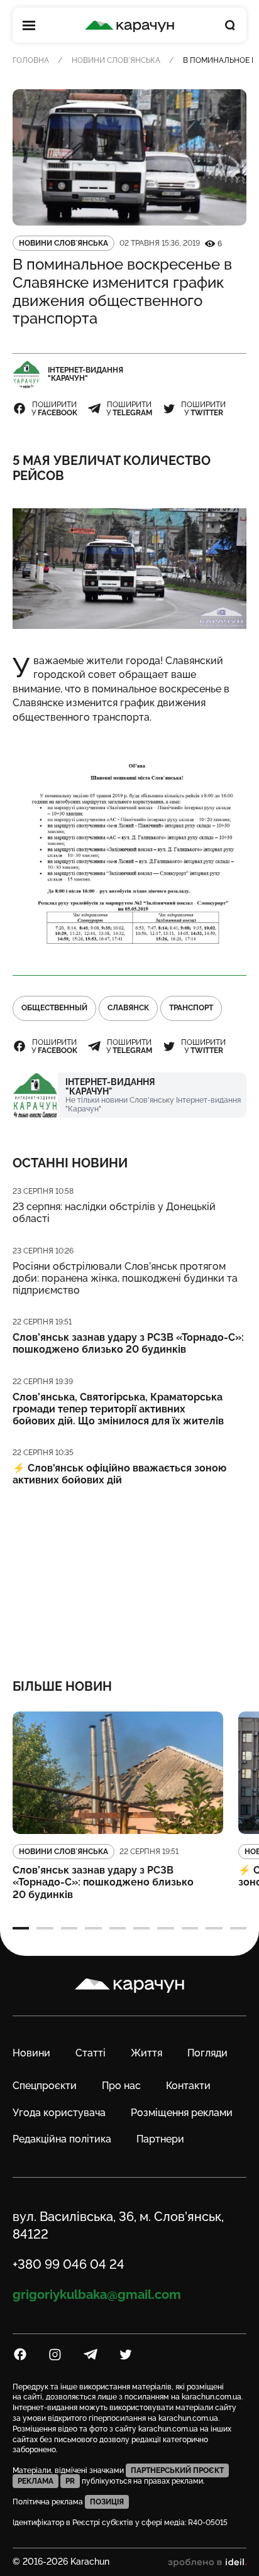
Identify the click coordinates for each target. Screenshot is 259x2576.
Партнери (160, 2139)
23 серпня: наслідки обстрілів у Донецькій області (114, 1213)
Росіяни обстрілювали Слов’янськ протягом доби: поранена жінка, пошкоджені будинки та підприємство (125, 1278)
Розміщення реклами (182, 2113)
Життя (146, 2053)
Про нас (121, 2086)
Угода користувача (59, 2113)
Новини (31, 2053)
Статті (91, 2053)
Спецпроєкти (45, 2086)
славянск (128, 1008)
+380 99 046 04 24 (69, 2264)
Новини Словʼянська (116, 60)
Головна (31, 60)
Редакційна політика (62, 2139)
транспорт (191, 1008)
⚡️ (119, 1474)
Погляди (207, 2053)
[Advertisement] (129, 1574)
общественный (54, 1008)
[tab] (21, 1928)
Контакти (188, 2086)
